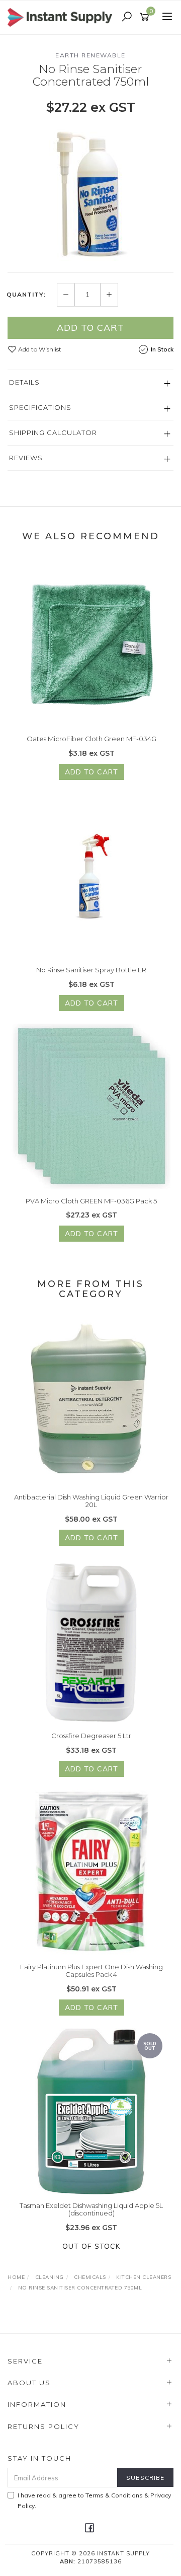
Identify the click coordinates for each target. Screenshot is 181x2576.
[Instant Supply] (62, 17)
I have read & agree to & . (94, 2500)
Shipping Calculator (53, 433)
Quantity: (26, 295)
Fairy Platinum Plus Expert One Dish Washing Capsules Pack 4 (92, 1971)
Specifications (40, 407)
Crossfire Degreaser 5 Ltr (91, 1736)
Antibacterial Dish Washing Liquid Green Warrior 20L (91, 1501)
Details (24, 382)
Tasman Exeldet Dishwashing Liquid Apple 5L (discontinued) (91, 2209)
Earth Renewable (90, 55)
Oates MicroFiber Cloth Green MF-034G (92, 739)
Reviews (26, 458)
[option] (90, 193)
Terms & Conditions (114, 2495)
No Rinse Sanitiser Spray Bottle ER (91, 970)
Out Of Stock (91, 2246)
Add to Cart (90, 328)
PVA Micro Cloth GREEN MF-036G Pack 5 (91, 1201)
